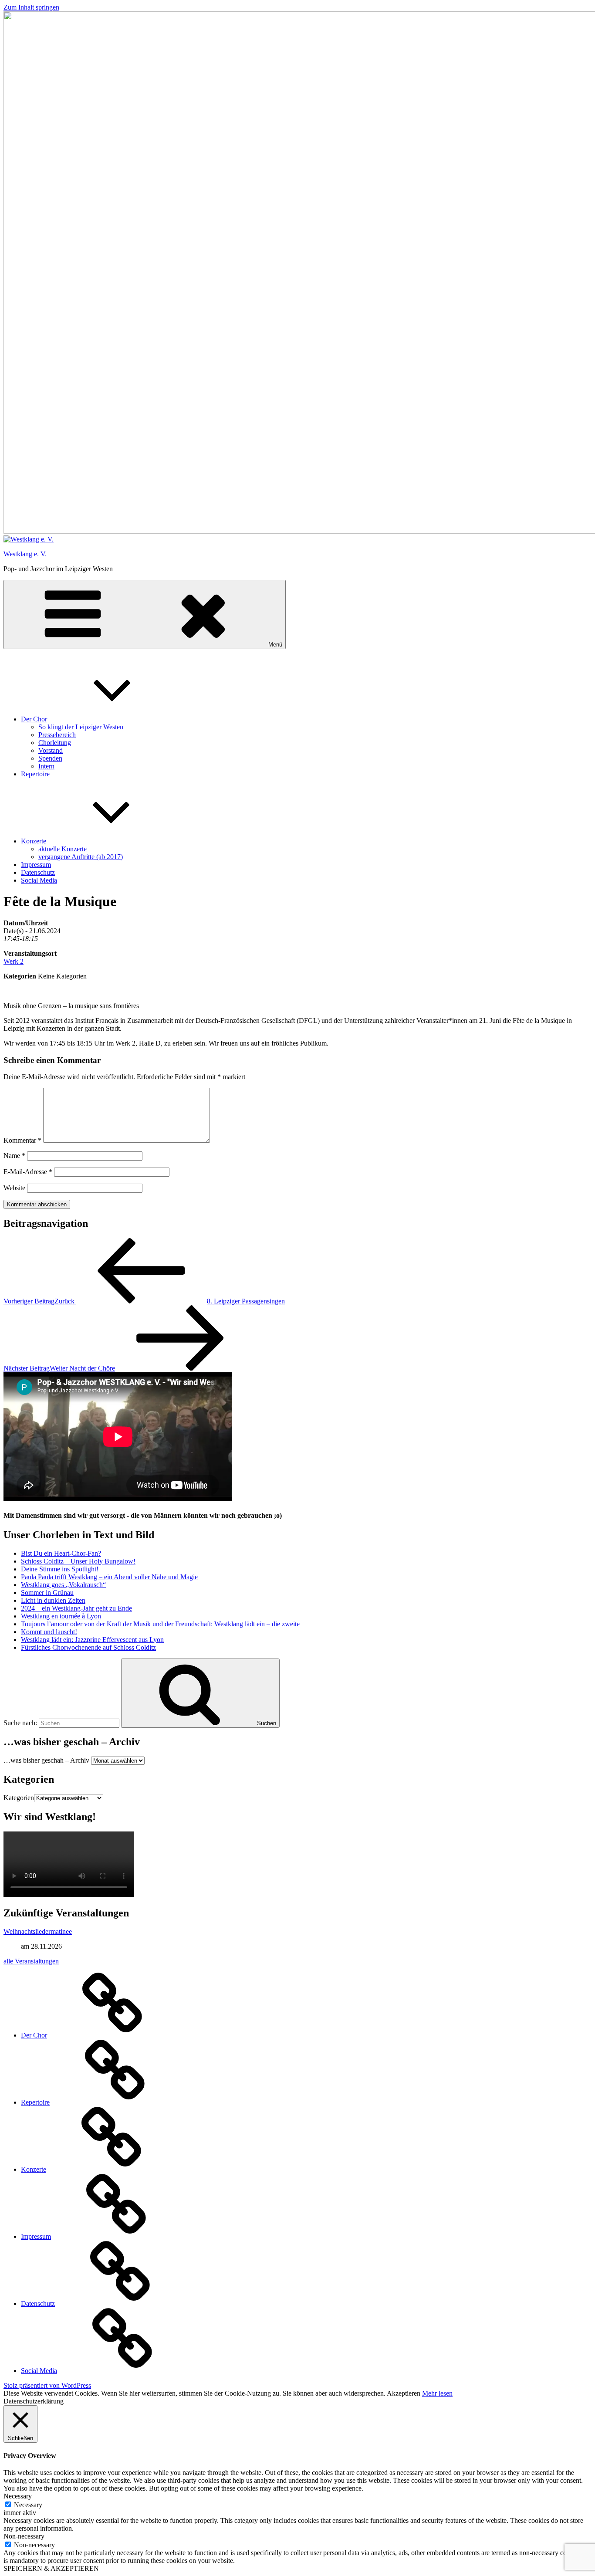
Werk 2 (14, 961)
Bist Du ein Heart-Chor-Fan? (61, 1553)
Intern (46, 766)
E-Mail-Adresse (28, 1172)
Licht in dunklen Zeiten (53, 1600)
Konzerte (34, 841)
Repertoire (35, 774)
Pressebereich (57, 735)
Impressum (36, 865)
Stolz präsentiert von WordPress (47, 2385)
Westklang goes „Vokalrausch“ (63, 1585)
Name (14, 1156)
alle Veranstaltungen (31, 1961)
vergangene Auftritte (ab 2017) (81, 857)
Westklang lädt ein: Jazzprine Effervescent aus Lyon (92, 1640)
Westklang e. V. (25, 554)
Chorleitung (55, 743)
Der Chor (34, 719)
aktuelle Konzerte (63, 849)
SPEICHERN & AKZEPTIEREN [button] (51, 2568)
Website (14, 1188)
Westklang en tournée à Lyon (61, 1616)
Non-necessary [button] (24, 2536)
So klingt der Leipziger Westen (81, 727)
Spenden (50, 758)
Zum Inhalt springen (31, 7)
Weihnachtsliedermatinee (38, 1931)
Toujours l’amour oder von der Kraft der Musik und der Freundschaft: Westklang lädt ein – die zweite (160, 1624)
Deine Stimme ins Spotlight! (60, 1569)
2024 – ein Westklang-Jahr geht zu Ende (76, 1608)
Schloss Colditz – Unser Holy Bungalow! (78, 1561)
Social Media (39, 880)
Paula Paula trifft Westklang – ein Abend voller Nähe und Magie (109, 1577)
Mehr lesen (437, 2393)
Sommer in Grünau (47, 1593)
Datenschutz (38, 872)
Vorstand (51, 750)
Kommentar (22, 1140)
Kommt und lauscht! (49, 1632)
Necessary (28, 2505)
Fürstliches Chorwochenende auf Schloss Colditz (88, 1647)
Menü (275, 645)
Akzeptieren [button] (404, 2393)
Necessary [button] (18, 2496)
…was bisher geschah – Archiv (46, 1760)
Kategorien (19, 1798)
